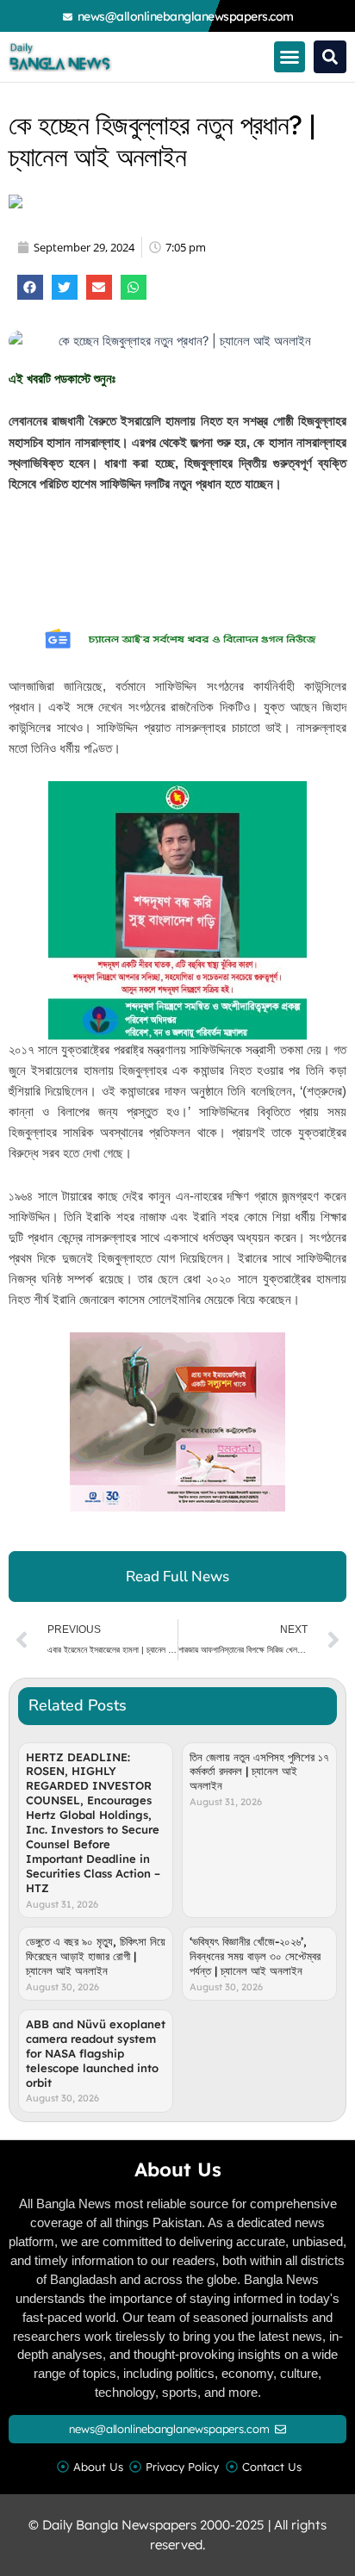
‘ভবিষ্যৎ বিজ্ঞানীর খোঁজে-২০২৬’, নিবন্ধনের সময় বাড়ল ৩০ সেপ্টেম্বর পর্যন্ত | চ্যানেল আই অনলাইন (255, 1956)
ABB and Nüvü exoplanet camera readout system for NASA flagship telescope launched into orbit (96, 2053)
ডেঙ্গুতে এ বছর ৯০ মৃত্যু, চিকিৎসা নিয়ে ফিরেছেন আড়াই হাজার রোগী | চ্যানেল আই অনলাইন (96, 1956)
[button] (290, 57)
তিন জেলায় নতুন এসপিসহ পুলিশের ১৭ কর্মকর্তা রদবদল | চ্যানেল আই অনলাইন (259, 1772)
